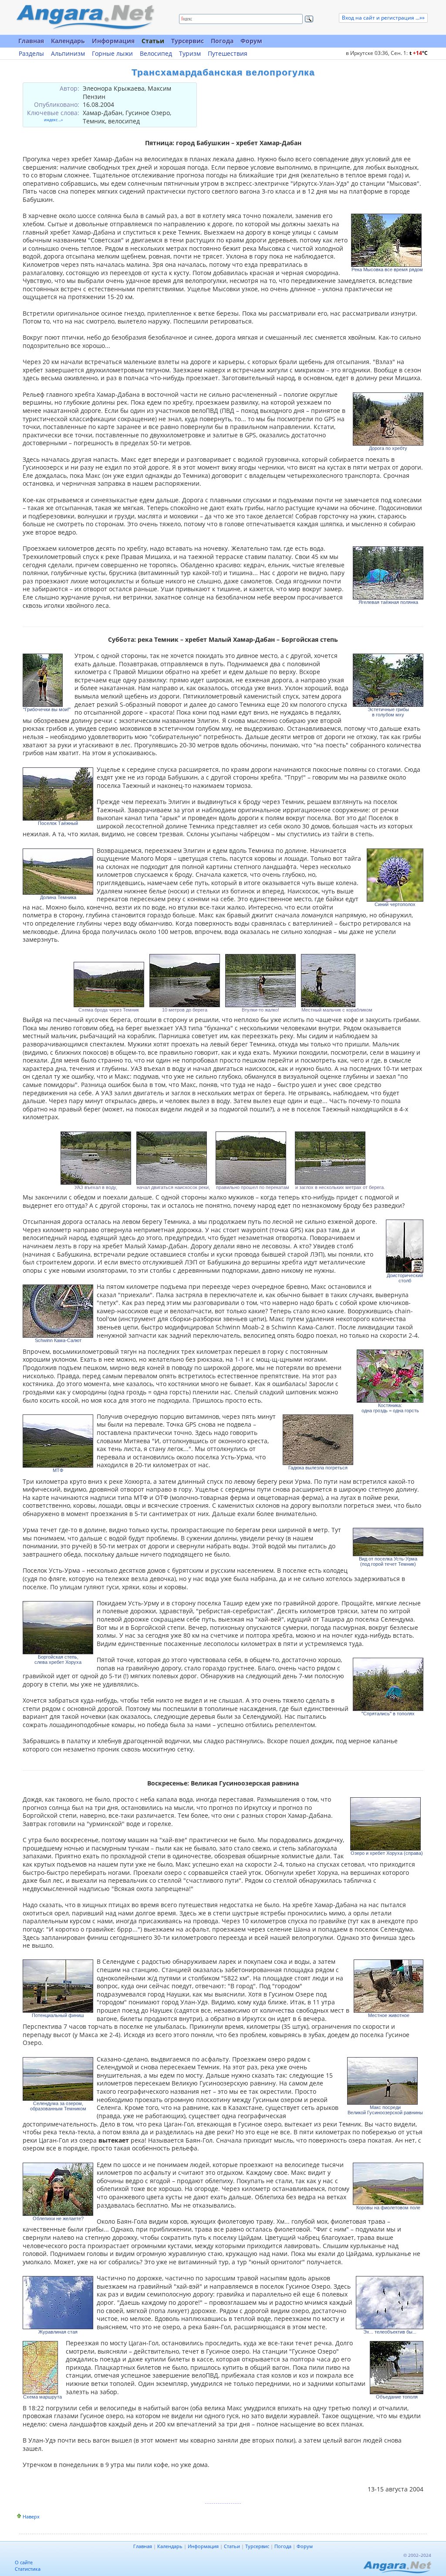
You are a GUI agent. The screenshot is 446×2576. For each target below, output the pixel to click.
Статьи (153, 41)
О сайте (24, 2562)
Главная (31, 41)
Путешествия (228, 54)
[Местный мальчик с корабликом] (337, 981)
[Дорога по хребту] (388, 419)
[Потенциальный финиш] (58, 1986)
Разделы (31, 54)
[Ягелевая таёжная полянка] (388, 573)
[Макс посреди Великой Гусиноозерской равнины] (385, 2081)
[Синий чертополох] (395, 875)
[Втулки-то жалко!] (260, 981)
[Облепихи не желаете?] (58, 2189)
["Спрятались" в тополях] (388, 1684)
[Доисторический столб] (405, 1246)
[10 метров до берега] (185, 981)
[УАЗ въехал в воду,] (96, 1158)
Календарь (68, 41)
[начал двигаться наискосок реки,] (173, 1158)
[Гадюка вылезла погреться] (318, 1440)
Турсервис (188, 41)
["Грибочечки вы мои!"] (47, 680)
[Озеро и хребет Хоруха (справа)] (387, 1824)
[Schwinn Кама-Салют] (58, 1311)
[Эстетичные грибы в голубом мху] (388, 680)
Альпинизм (68, 54)
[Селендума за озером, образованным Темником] (58, 2079)
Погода (222, 41)
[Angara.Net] (85, 17)
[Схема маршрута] (42, 2368)
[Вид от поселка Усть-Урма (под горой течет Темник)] (388, 1542)
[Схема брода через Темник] (109, 985)
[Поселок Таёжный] (58, 794)
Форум (251, 41)
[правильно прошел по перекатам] (253, 1158)
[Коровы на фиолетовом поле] (388, 2184)
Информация (113, 41)
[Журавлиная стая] (58, 2303)
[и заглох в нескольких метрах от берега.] (340, 1158)
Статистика (28, 2569)
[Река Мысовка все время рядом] (387, 240)
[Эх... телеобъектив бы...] (390, 2303)
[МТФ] (58, 1441)
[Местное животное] (389, 1986)
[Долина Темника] (58, 872)
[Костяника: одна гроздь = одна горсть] (390, 1376)
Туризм (190, 54)
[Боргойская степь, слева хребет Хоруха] (58, 1628)
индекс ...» (53, 120)
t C (419, 53)
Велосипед (156, 54)
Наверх (31, 2516)
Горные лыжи (112, 54)
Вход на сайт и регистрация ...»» (383, 18)
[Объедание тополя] (397, 2368)
